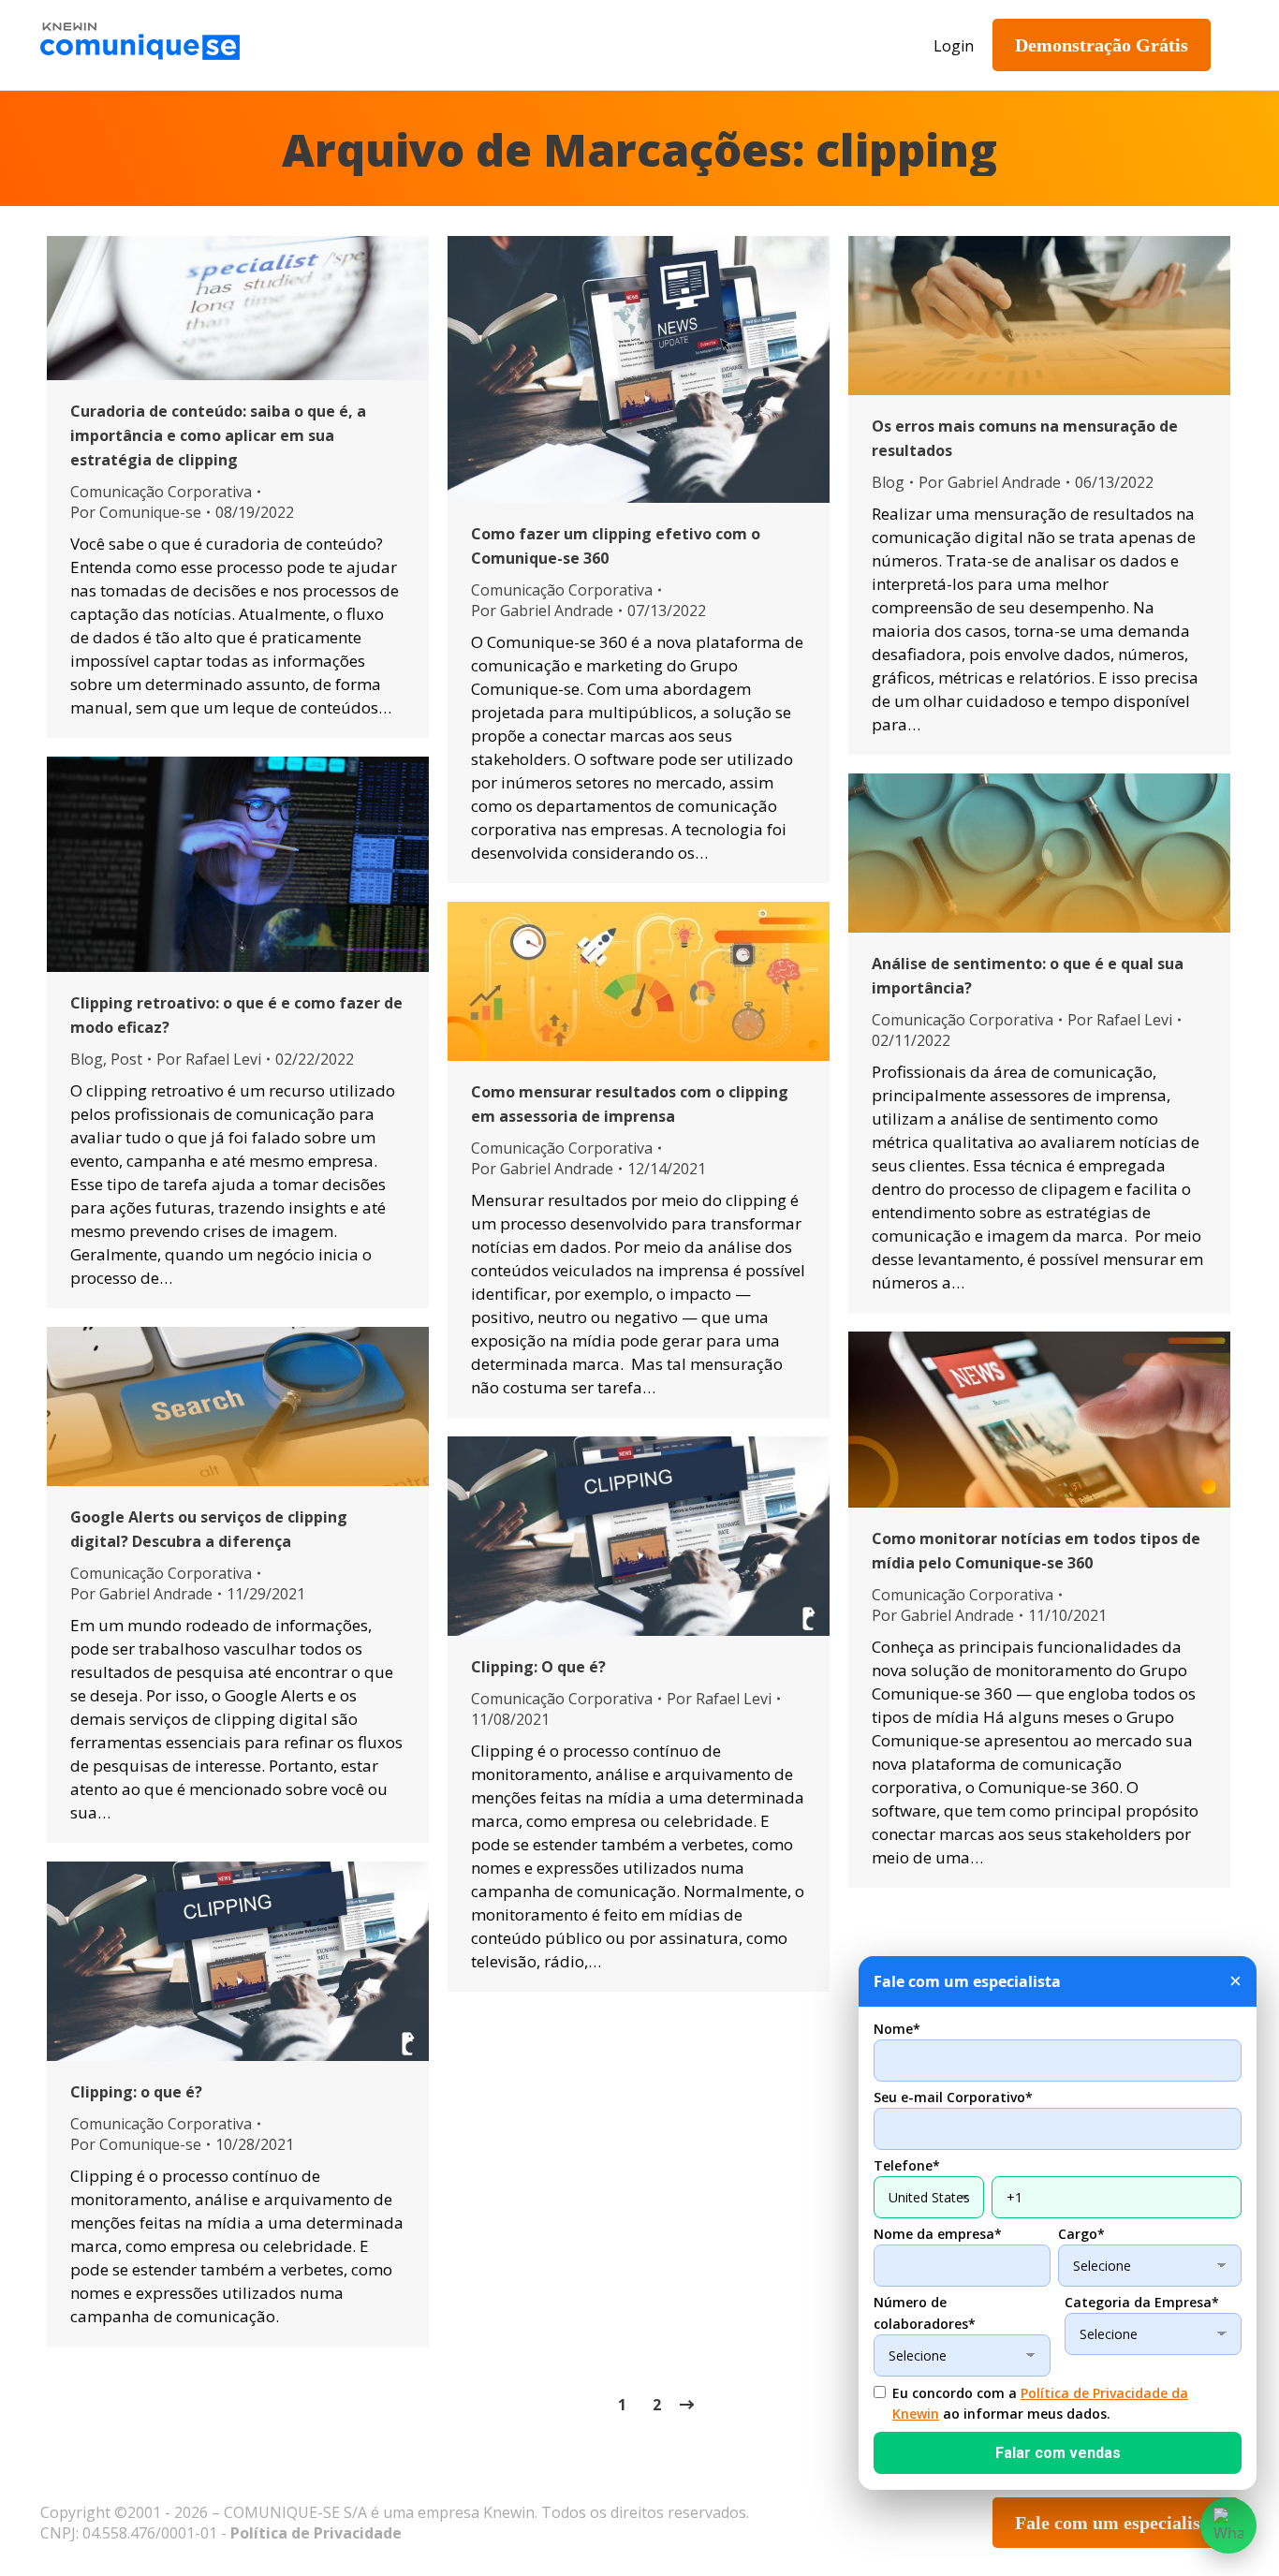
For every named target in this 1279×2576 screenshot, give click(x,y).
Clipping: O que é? (538, 1667)
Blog (888, 482)
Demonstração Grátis (1102, 45)
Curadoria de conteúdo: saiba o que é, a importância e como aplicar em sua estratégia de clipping (218, 435)
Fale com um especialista (1116, 2523)
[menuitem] (391, 45)
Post (126, 1059)
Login (954, 46)
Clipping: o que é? (136, 2092)
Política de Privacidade (316, 2533)
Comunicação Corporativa (161, 492)
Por (136, 512)
